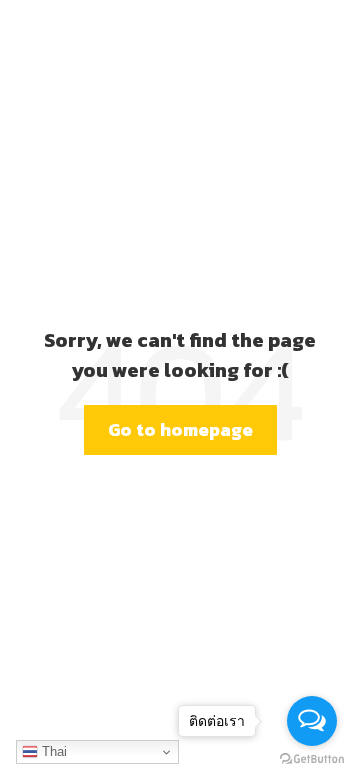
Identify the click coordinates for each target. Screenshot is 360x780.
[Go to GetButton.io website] (312, 759)
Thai (52, 751)
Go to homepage (180, 429)
